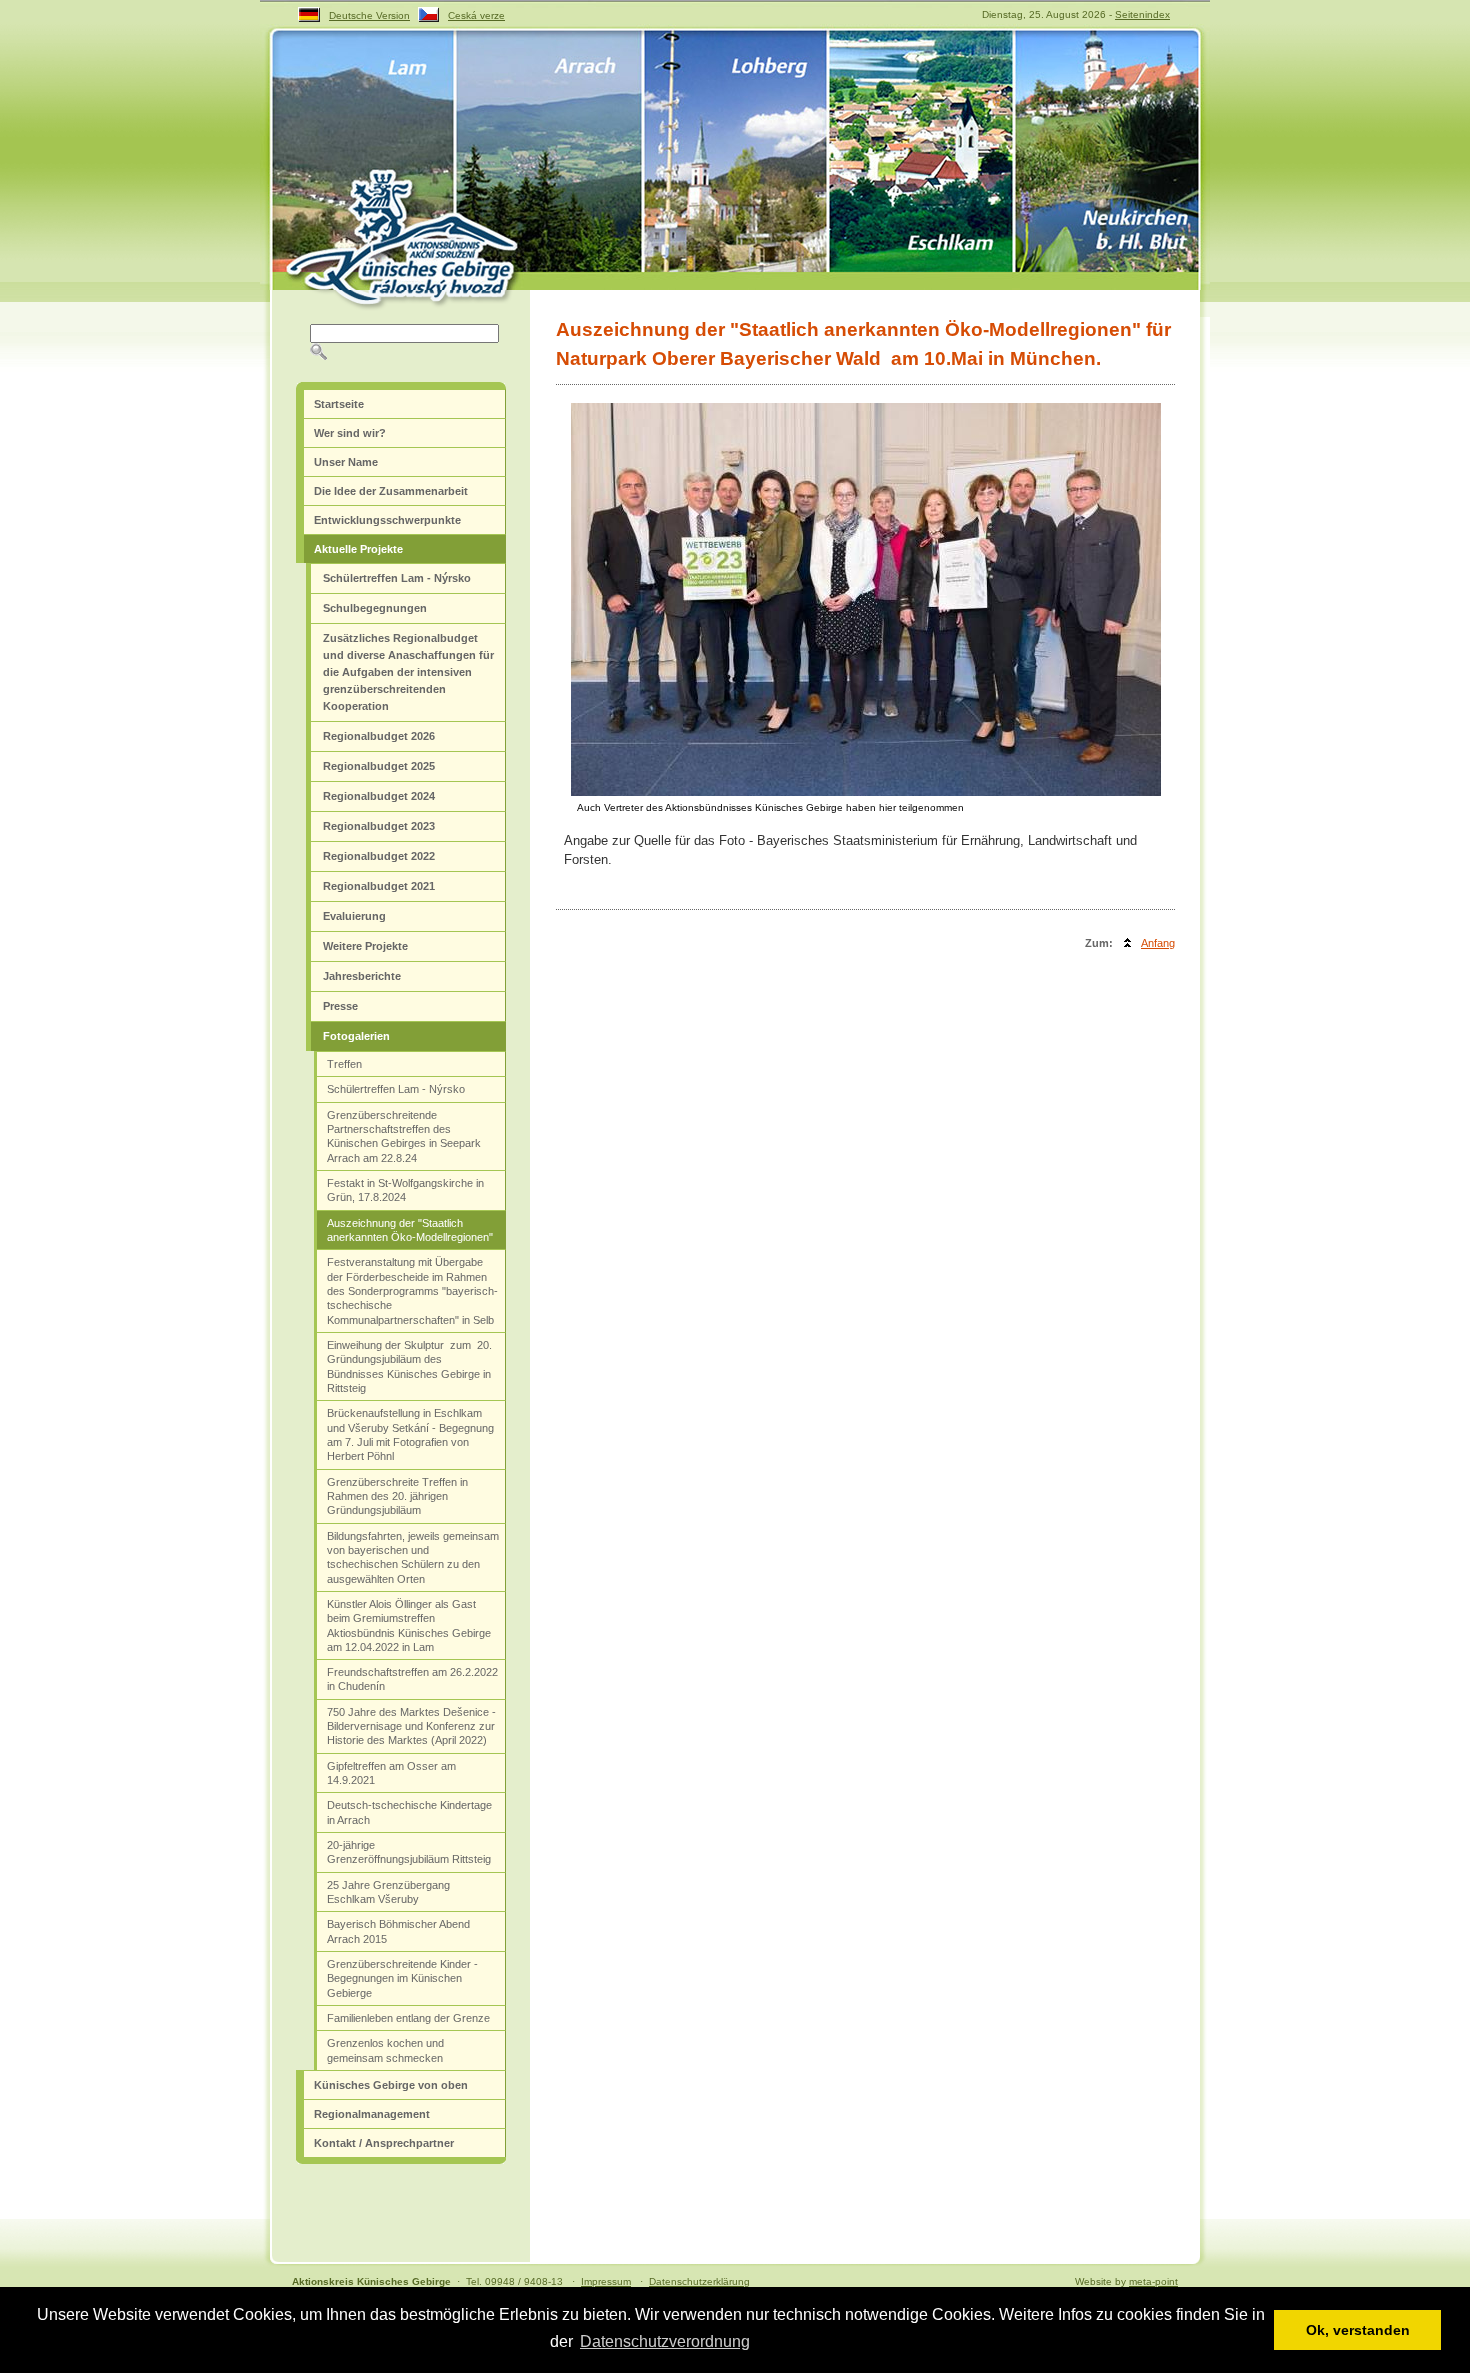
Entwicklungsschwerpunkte (387, 520)
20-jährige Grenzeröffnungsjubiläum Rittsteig (409, 1852)
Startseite (339, 404)
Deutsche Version (369, 15)
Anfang (1158, 943)
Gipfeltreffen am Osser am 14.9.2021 (391, 1773)
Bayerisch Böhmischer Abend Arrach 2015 (398, 1931)
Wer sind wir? (350, 433)
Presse (340, 1006)
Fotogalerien (356, 1036)
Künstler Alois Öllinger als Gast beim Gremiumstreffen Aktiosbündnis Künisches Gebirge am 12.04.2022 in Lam (409, 1625)
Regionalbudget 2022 (379, 856)
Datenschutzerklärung (699, 2281)
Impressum (606, 2281)
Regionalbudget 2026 (379, 736)
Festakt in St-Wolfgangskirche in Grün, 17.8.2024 (405, 1190)
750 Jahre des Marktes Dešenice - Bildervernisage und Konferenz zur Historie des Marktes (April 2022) (411, 1726)
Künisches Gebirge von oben (391, 2085)
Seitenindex (1142, 14)
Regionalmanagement (372, 2114)
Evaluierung (354, 916)
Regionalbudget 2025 (379, 766)
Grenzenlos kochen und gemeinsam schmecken (385, 2050)
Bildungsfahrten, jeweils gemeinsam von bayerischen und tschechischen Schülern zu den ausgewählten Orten (413, 1557)
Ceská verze (476, 15)
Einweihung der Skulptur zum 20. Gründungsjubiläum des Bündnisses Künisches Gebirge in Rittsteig (409, 1366)
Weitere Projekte (365, 946)
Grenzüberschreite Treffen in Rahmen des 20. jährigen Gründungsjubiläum (397, 1496)
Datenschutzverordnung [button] (665, 2341)
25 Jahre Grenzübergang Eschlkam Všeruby (388, 1892)
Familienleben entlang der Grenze (408, 2018)
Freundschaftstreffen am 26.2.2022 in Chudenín (412, 1679)
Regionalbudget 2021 (379, 886)
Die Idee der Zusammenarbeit (391, 491)
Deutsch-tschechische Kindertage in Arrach (409, 1812)
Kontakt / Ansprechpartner (384, 2143)
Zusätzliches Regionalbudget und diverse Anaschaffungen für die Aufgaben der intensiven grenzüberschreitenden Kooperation (408, 672)
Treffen (344, 1064)
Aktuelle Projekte (358, 549)
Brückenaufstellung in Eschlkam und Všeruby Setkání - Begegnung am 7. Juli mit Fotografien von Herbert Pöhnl (410, 1434)
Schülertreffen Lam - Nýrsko (397, 578)
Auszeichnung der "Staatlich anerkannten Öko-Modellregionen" (410, 1230)
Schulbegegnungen (375, 608)
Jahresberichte (362, 976)
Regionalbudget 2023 (379, 826)
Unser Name (346, 462)
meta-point (1153, 2281)
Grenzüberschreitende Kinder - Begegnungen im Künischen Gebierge (402, 1978)
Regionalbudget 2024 (379, 796)
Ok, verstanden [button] (1358, 2330)
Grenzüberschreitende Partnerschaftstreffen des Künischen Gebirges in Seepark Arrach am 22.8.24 (404, 1136)
